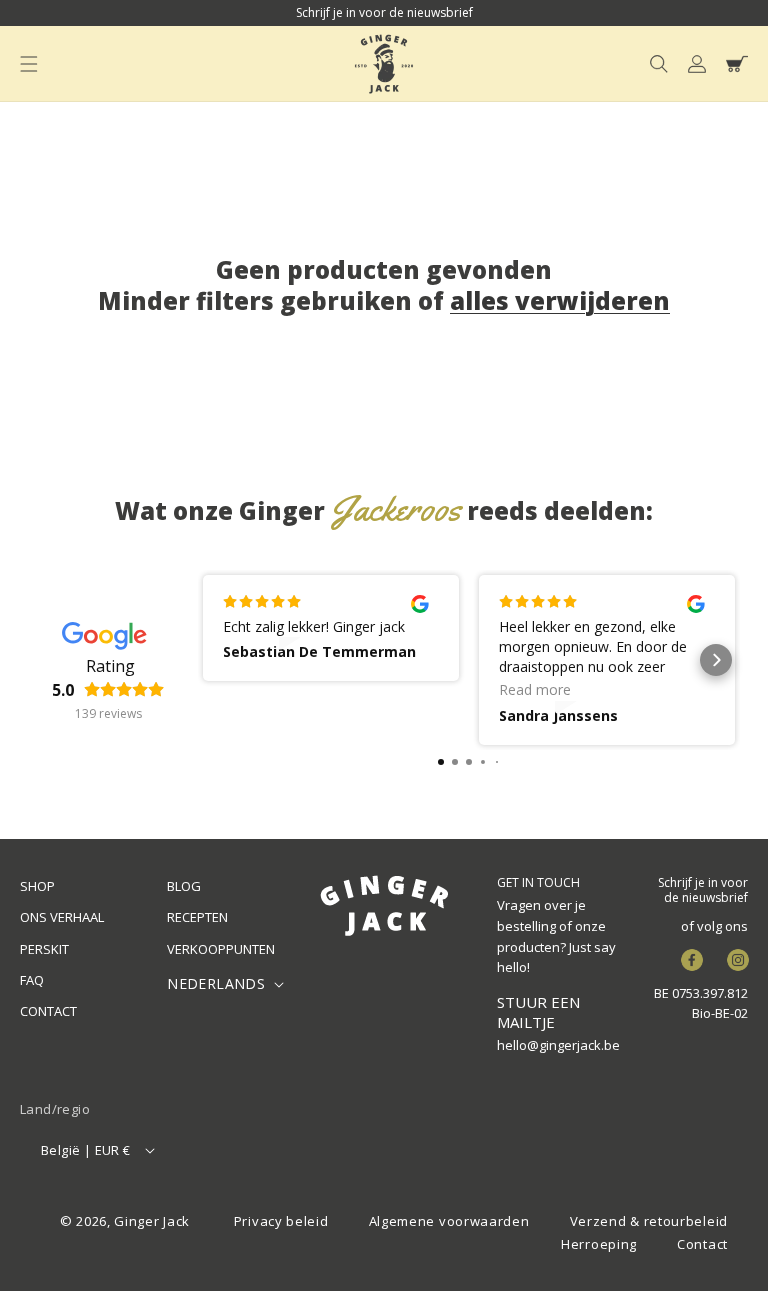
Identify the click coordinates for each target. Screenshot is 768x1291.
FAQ (32, 980)
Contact (702, 1244)
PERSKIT (44, 949)
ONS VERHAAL (62, 917)
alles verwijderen (560, 300)
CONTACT (48, 1011)
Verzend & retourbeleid (649, 1221)
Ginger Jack (152, 1221)
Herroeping (599, 1244)
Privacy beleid (281, 1221)
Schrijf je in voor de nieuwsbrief (703, 890)
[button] (29, 64)
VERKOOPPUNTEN (221, 949)
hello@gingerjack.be (558, 1045)
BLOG (184, 886)
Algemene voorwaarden (449, 1221)
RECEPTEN (197, 917)
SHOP (37, 886)
